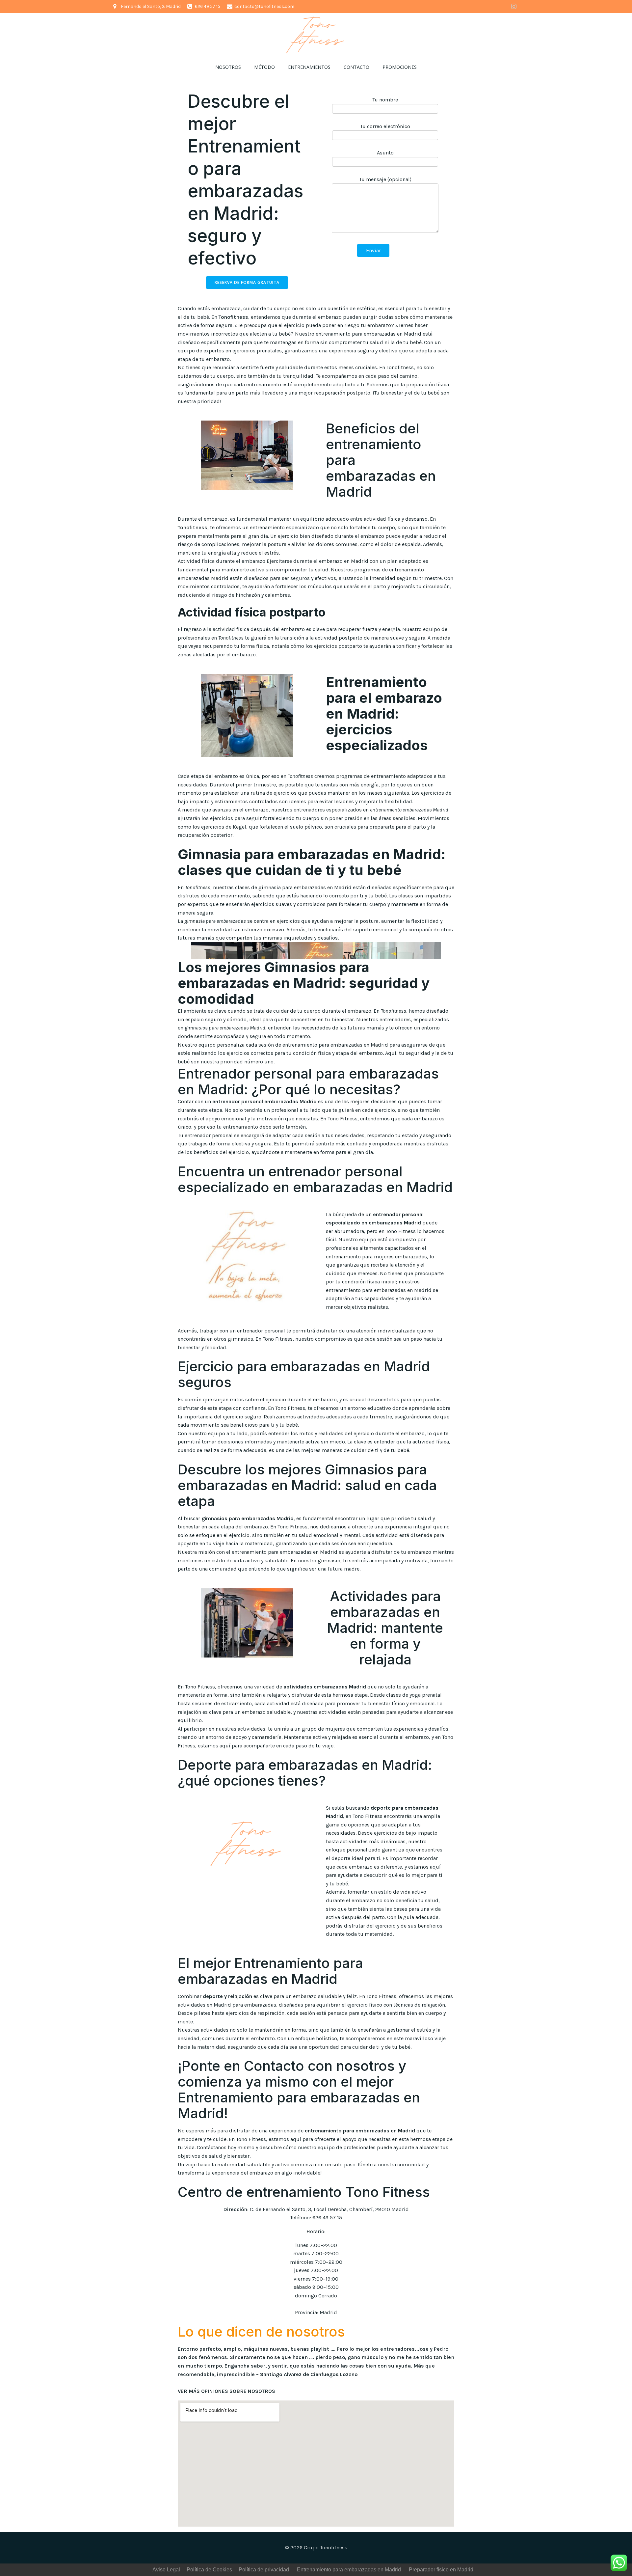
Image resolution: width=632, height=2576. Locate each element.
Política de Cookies (209, 2570)
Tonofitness (233, 317)
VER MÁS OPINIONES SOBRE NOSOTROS (226, 2391)
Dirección (235, 2209)
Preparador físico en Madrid (441, 2570)
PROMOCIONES (400, 67)
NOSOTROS (228, 67)
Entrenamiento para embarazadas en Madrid (349, 2570)
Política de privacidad (264, 2570)
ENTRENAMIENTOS (309, 67)
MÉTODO (264, 67)
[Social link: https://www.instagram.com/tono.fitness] (514, 7)
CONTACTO (356, 67)
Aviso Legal (166, 2570)
